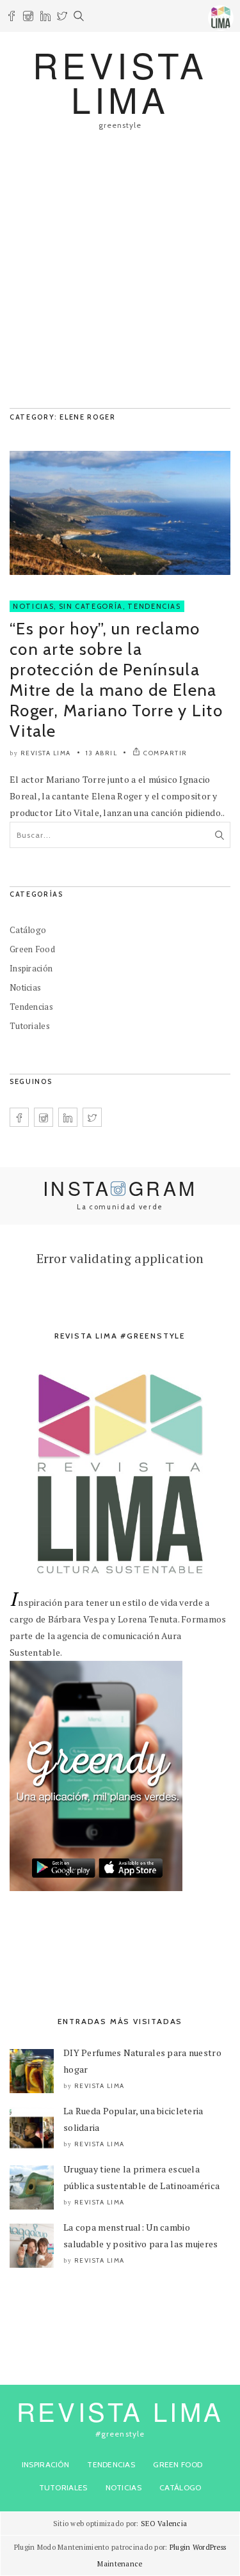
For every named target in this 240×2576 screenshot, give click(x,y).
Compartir (165, 753)
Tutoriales (30, 1026)
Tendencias (154, 606)
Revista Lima (46, 753)
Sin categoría (91, 606)
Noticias (33, 606)
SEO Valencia (164, 2524)
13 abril (101, 753)
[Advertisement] (120, 275)
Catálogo (28, 930)
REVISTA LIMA (120, 82)
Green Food (32, 949)
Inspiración (31, 968)
